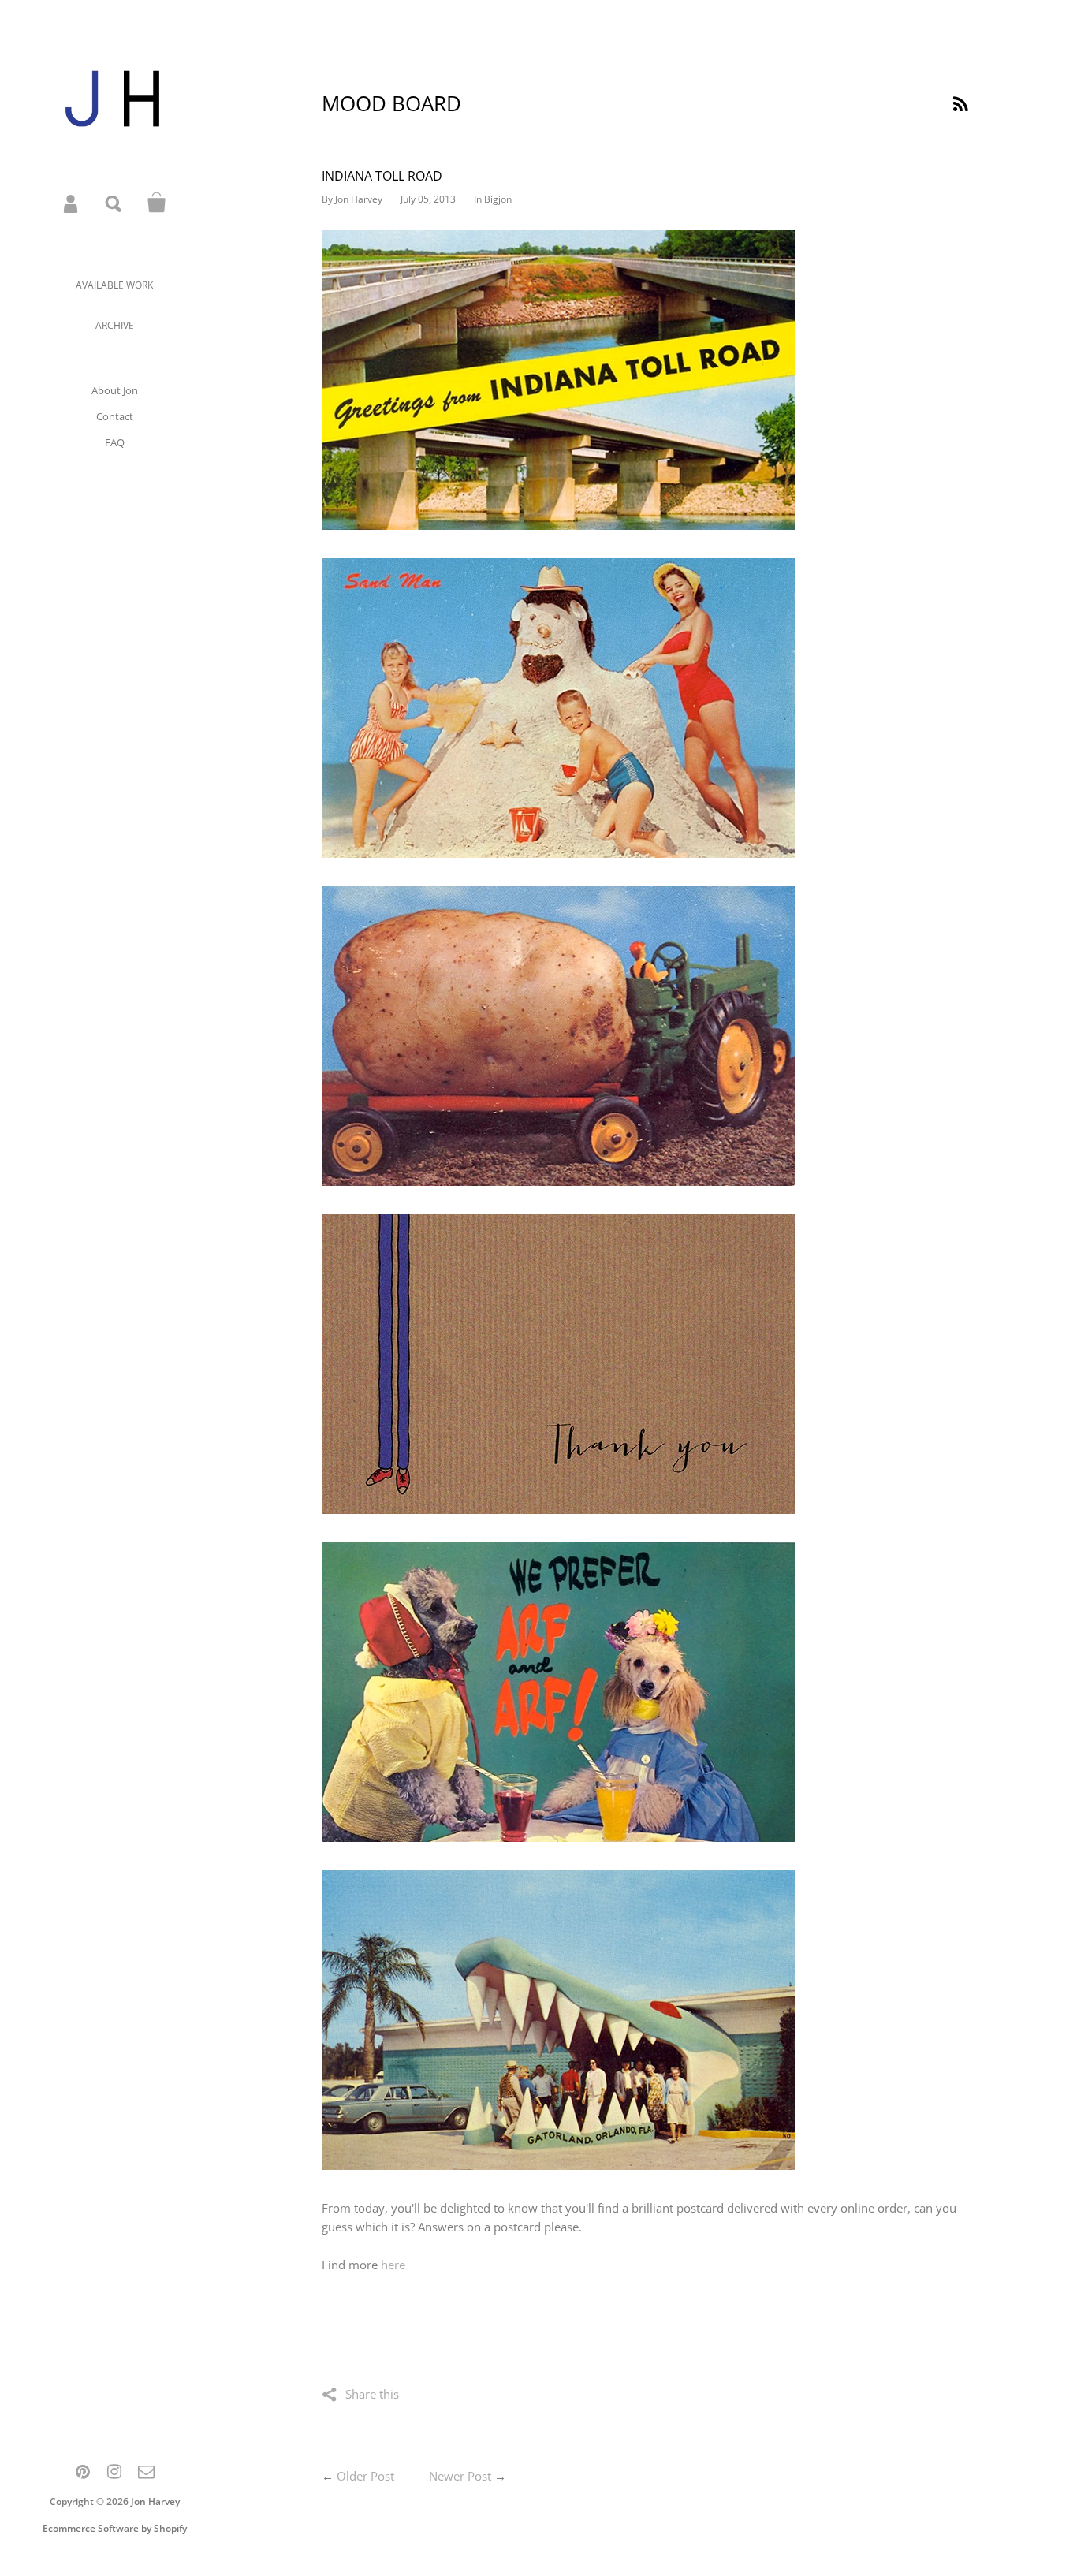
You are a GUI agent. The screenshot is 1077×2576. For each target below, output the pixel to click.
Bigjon (498, 199)
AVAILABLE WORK (114, 285)
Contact (115, 416)
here (393, 2265)
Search (114, 203)
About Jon (115, 390)
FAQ (115, 442)
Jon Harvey (155, 2501)
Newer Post (460, 2476)
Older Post (365, 2476)
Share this (372, 2394)
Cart (157, 203)
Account (72, 203)
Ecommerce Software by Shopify (115, 2528)
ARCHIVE (115, 325)
